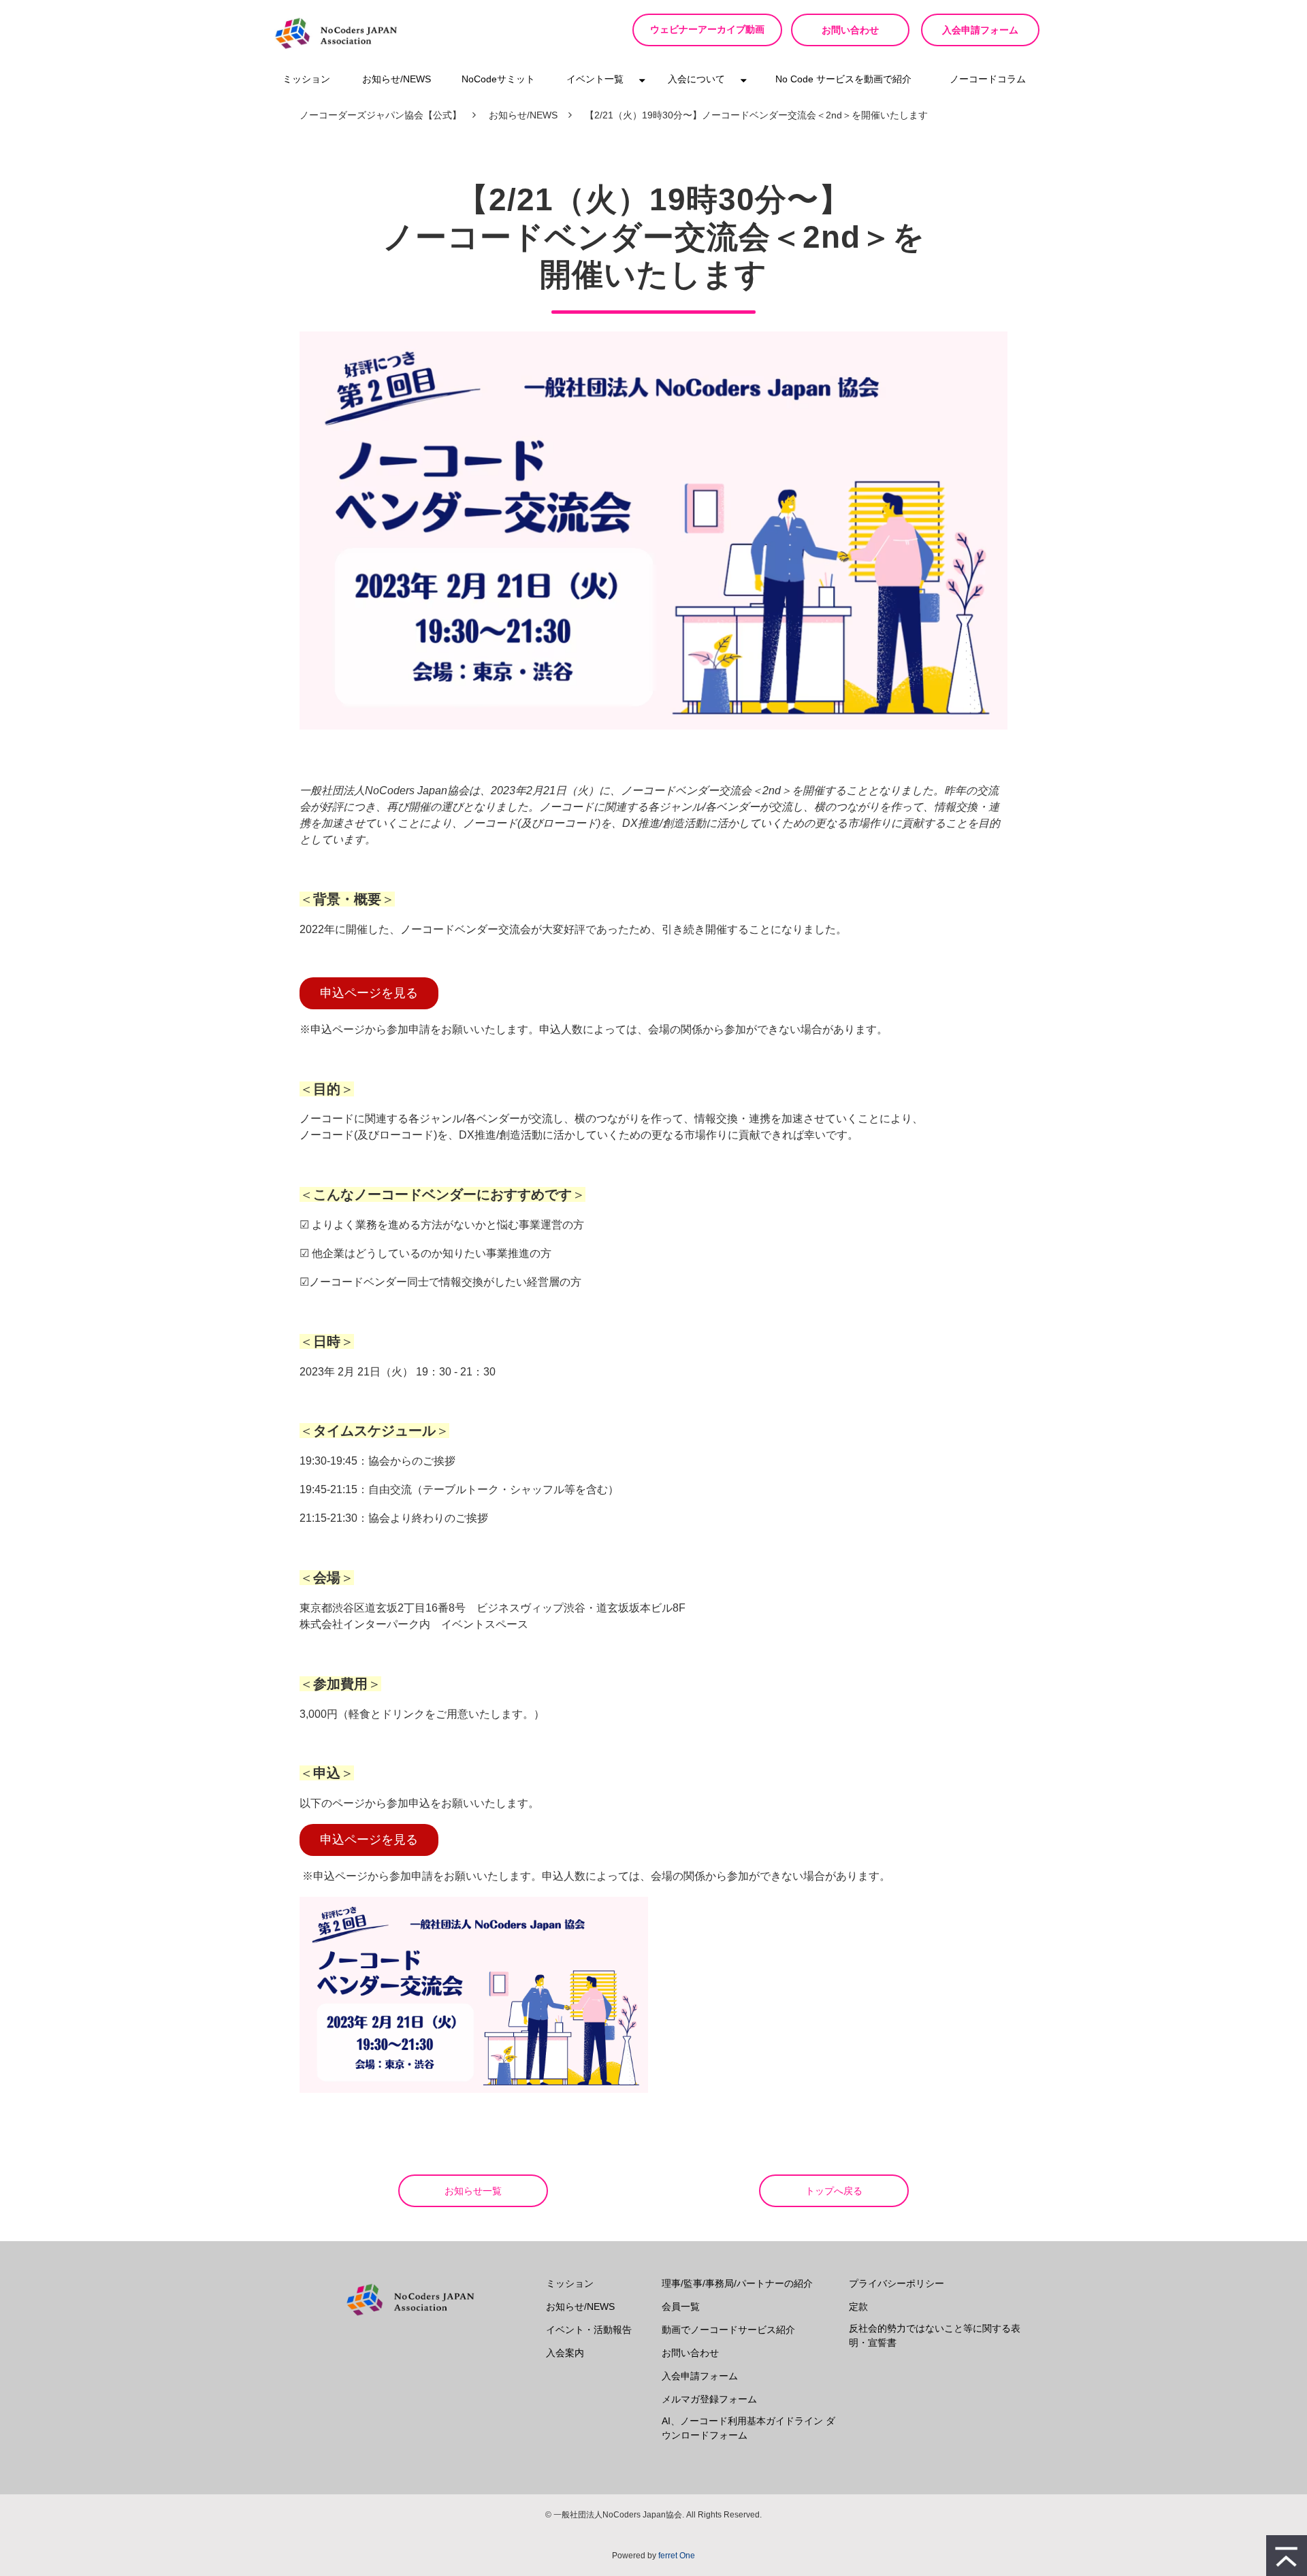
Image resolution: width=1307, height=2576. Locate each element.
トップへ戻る (834, 2191)
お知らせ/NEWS (397, 79)
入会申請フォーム (980, 30)
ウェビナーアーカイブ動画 (707, 30)
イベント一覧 (595, 79)
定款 (858, 2306)
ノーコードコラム (988, 79)
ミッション (306, 79)
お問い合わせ (850, 30)
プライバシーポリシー (897, 2283)
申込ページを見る (369, 993)
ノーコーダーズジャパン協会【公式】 (381, 115)
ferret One (677, 2556)
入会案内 (565, 2353)
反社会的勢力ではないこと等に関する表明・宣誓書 (935, 2335)
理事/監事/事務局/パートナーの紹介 (737, 2283)
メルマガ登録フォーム (709, 2399)
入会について (696, 79)
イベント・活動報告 (589, 2330)
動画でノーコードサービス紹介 (728, 2330)
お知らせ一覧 (473, 2191)
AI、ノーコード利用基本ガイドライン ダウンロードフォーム (748, 2428)
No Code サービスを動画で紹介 (843, 79)
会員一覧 (681, 2306)
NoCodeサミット (498, 79)
